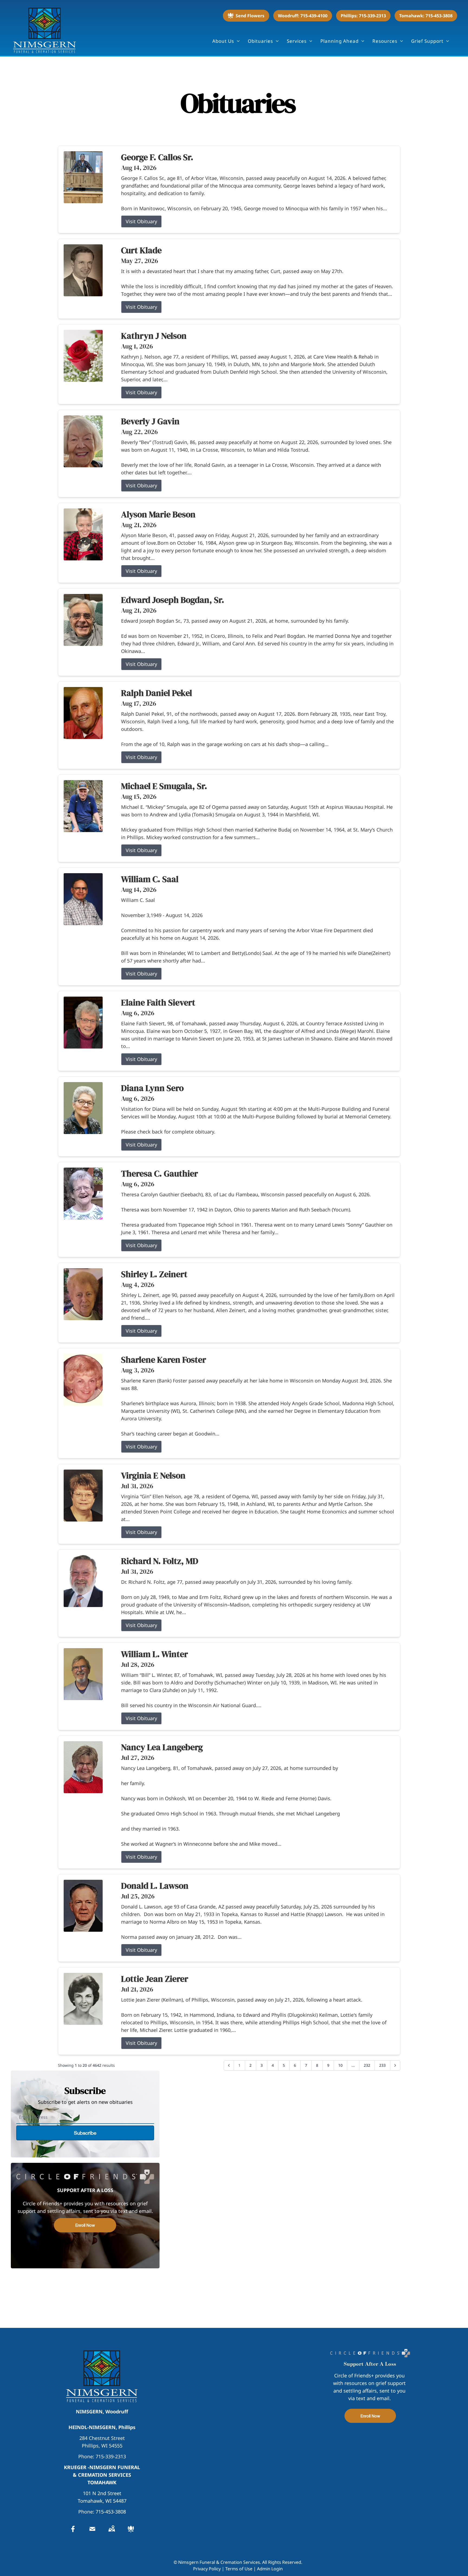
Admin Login (270, 2569)
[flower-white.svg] (131, 2529)
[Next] (395, 2065)
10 (340, 2065)
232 (367, 2065)
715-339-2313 (111, 2456)
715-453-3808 (111, 2512)
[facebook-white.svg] (73, 2529)
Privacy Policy (207, 2569)
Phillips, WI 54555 (102, 2446)
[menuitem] (226, 41)
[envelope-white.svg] (92, 2529)
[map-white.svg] (112, 2529)
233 (382, 2065)
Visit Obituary (141, 221)
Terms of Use (239, 2569)
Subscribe (85, 2133)
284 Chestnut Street (102, 2438)
